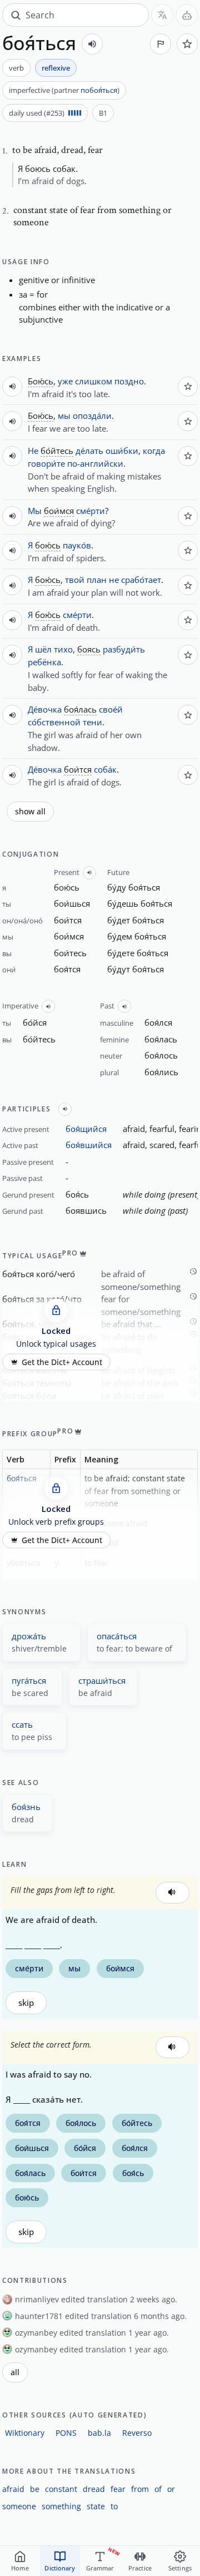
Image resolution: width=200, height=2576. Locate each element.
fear (118, 2489)
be (35, 2489)
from (140, 2489)
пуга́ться (29, 1680)
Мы (35, 511)
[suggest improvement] (161, 44)
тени (92, 722)
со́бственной (54, 722)
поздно (129, 381)
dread (94, 2489)
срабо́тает (141, 580)
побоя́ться (99, 90)
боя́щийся (86, 1129)
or (171, 2489)
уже (65, 381)
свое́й (111, 709)
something (61, 2506)
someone (19, 2506)
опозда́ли (92, 416)
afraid (13, 2489)
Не (33, 451)
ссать (22, 1724)
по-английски (95, 463)
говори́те (46, 463)
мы (64, 416)
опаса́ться (117, 1636)
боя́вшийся (89, 1145)
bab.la (99, 2433)
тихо (63, 649)
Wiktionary (25, 2433)
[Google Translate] (162, 15)
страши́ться (102, 1680)
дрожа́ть (29, 1636)
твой (75, 580)
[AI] (187, 15)
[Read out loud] (92, 44)
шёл (43, 649)
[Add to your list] (187, 44)
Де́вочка (45, 709)
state (96, 2506)
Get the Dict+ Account (62, 1362)
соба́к (105, 769)
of (158, 2489)
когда (154, 451)
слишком (94, 381)
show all (30, 812)
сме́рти (91, 511)
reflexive (56, 68)
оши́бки (122, 451)
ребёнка (44, 662)
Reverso (137, 2433)
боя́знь (26, 1807)
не (114, 580)
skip (26, 2003)
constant (61, 2489)
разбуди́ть (124, 649)
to (114, 2506)
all (15, 2372)
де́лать (89, 451)
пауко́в (77, 545)
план (97, 580)
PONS (66, 2433)
